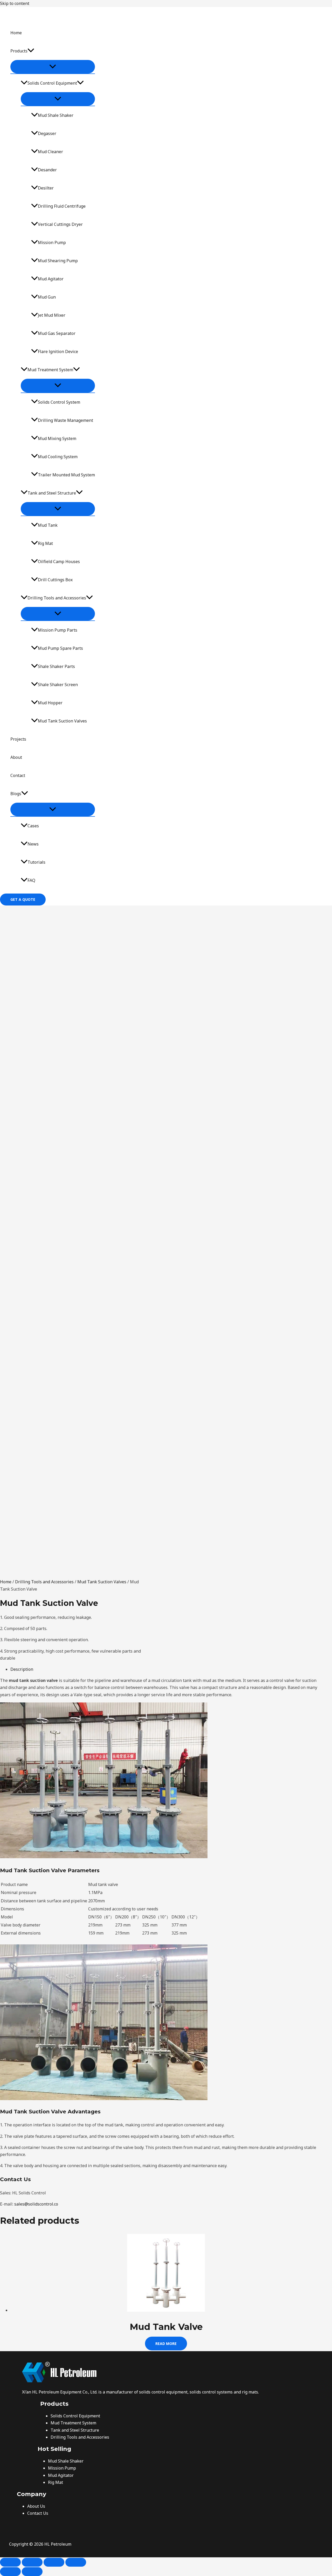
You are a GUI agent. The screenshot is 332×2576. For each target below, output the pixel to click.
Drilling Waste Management (65, 420)
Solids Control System (59, 402)
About (16, 757)
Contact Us (38, 2513)
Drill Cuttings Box (55, 580)
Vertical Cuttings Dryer (60, 224)
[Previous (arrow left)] (10, 2572)
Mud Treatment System (50, 370)
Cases (33, 826)
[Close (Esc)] (76, 2562)
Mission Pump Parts (58, 630)
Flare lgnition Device (58, 351)
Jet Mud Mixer (52, 315)
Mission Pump (52, 242)
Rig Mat (45, 543)
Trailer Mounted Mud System (66, 475)
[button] (31, 51)
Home (16, 33)
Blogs (16, 794)
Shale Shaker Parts (56, 666)
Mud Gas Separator (57, 333)
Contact (18, 775)
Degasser (47, 133)
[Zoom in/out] (10, 2562)
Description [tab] (22, 1669)
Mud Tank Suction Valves (62, 721)
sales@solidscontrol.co (36, 2204)
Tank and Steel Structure (52, 493)
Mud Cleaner (50, 152)
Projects (18, 739)
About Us (36, 2506)
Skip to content (15, 3)
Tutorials (36, 862)
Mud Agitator (51, 279)
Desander (47, 170)
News (33, 844)
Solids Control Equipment (52, 83)
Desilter (46, 188)
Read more (166, 2344)
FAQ (31, 880)
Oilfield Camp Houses (59, 562)
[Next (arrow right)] (32, 2572)
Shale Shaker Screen (58, 685)
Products (19, 51)
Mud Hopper (50, 703)
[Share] (54, 2562)
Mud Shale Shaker (56, 115)
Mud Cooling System (58, 457)
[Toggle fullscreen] (32, 2562)
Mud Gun (47, 297)
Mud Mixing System (57, 438)
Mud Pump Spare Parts (60, 648)
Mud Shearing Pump (58, 261)
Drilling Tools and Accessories (57, 598)
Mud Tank (48, 525)
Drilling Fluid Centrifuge (62, 206)
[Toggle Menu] (53, 67)
